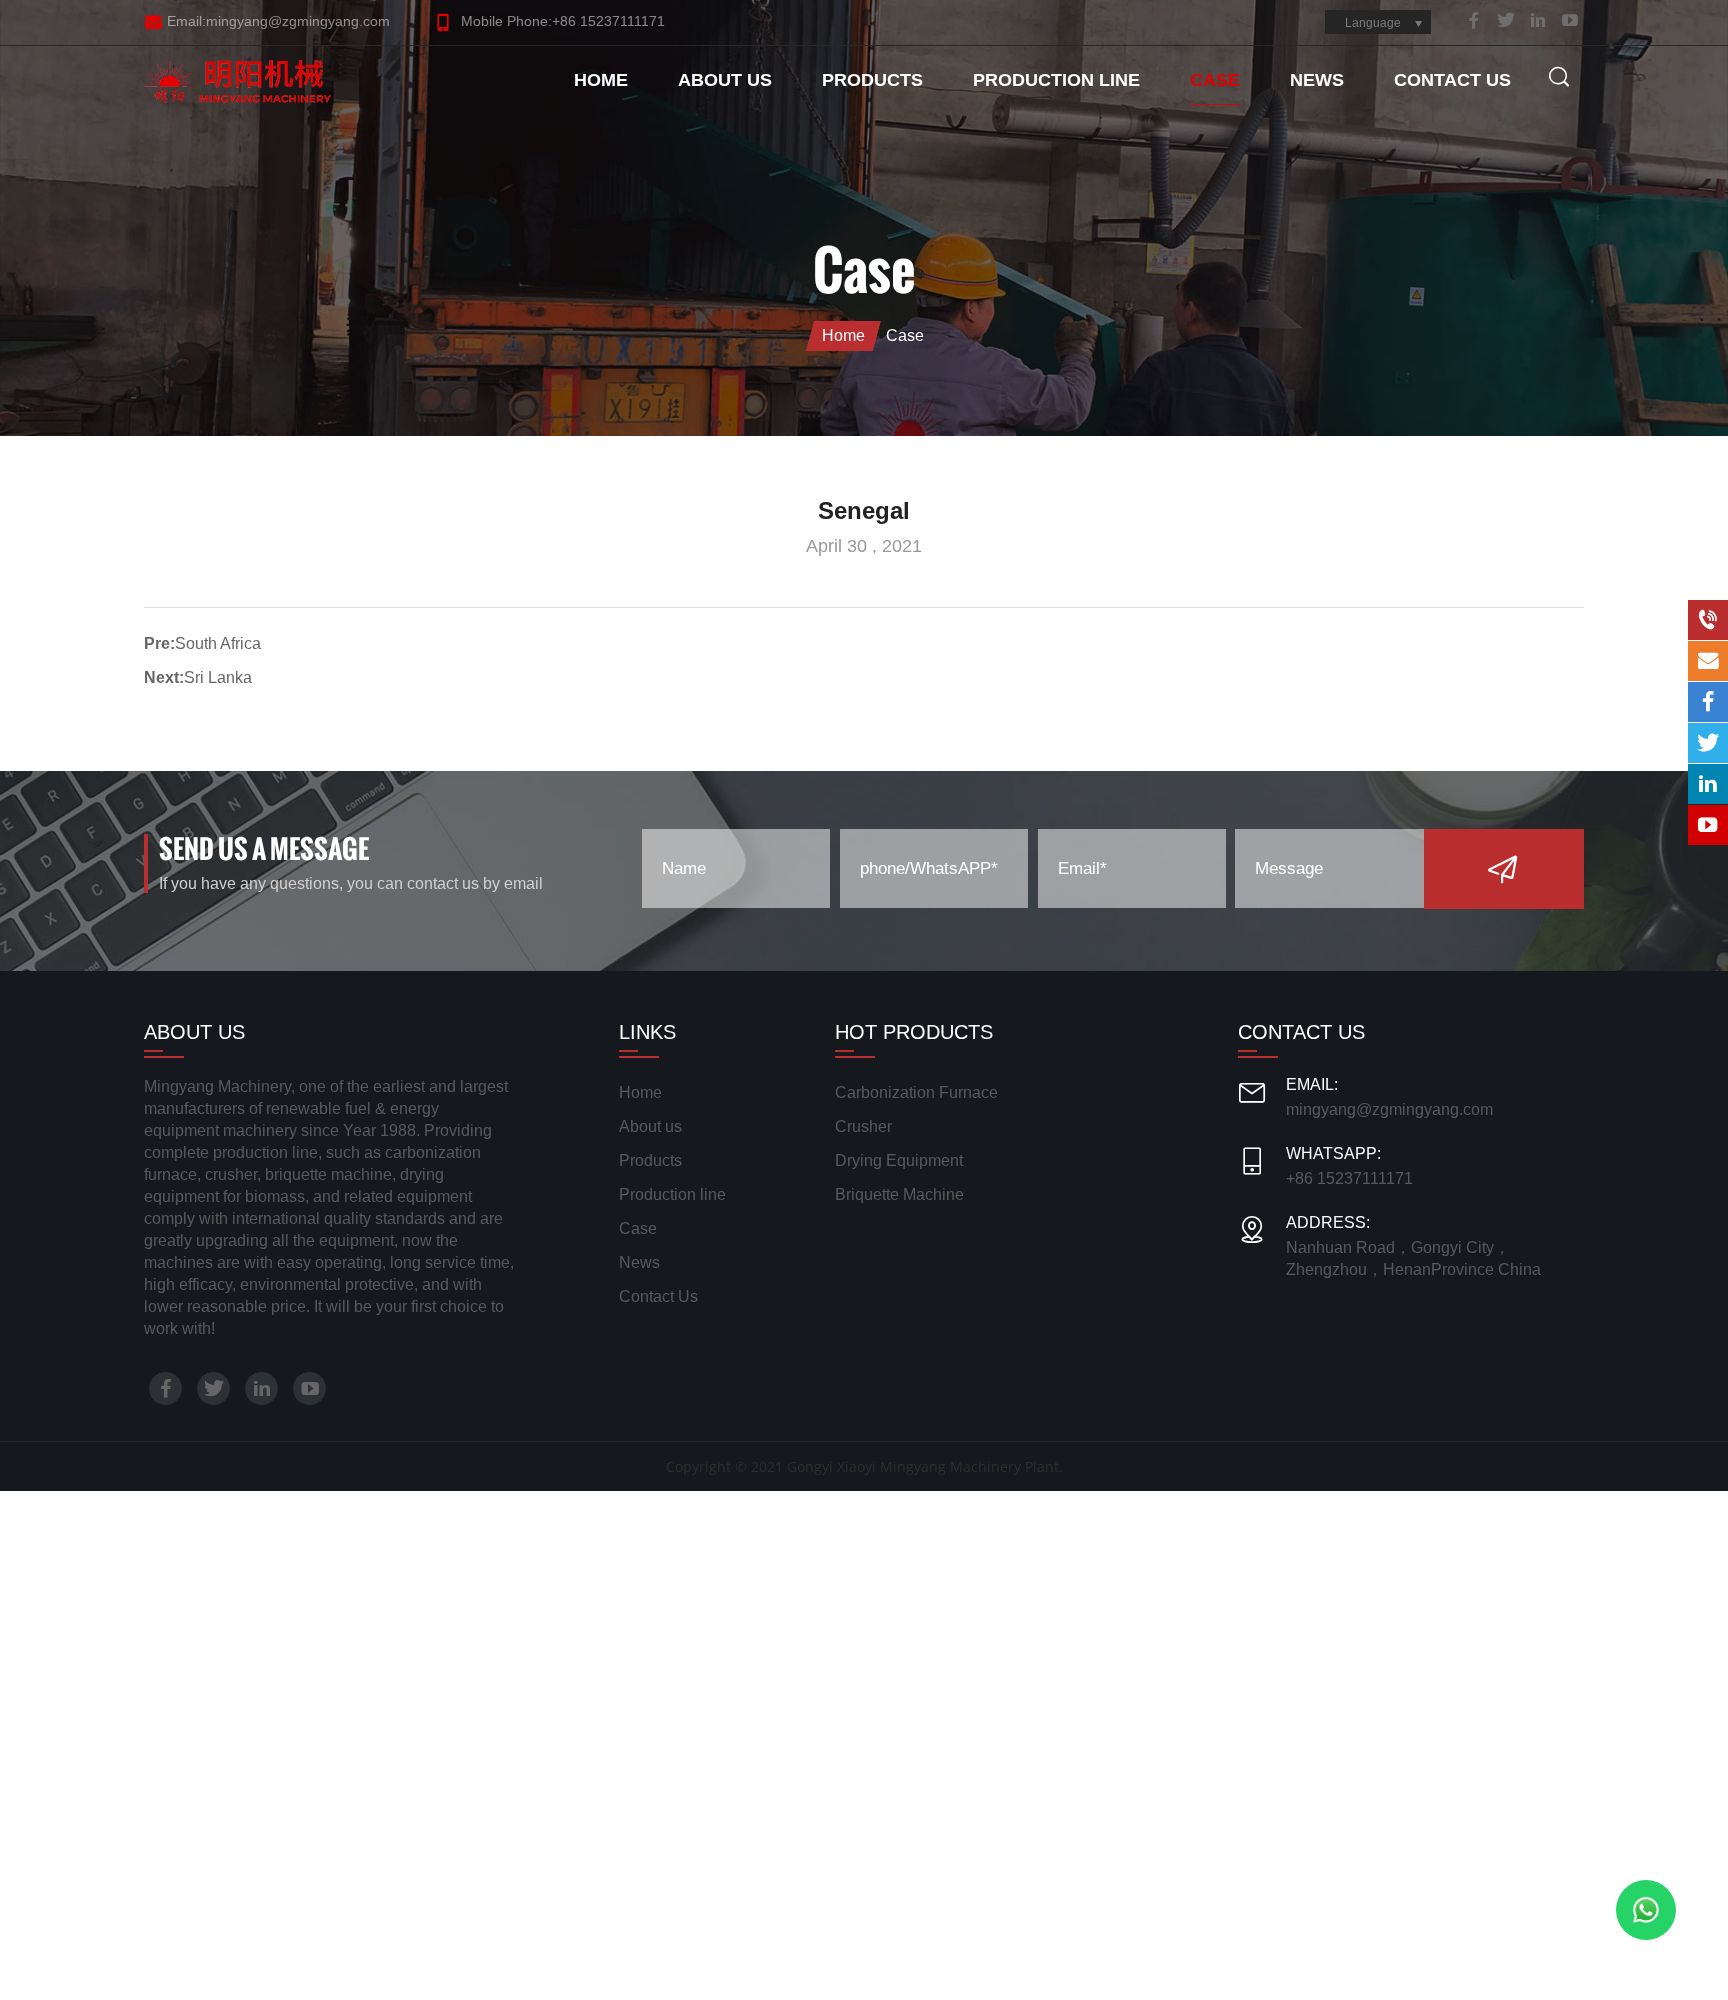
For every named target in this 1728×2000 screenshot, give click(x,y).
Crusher (863, 1126)
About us (725, 80)
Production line (1056, 80)
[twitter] (1506, 20)
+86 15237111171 (1349, 1178)
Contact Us (1452, 80)
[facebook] (1474, 20)
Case (1215, 80)
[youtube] (1570, 20)
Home (601, 80)
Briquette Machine (899, 1194)
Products (872, 80)
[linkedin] (1538, 20)
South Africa (218, 643)
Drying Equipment (899, 1160)
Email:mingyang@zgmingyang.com (278, 21)
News (1317, 80)
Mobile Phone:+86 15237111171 (561, 21)
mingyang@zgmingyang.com (1389, 1109)
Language (1373, 23)
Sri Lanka (218, 677)
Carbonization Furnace (916, 1092)
